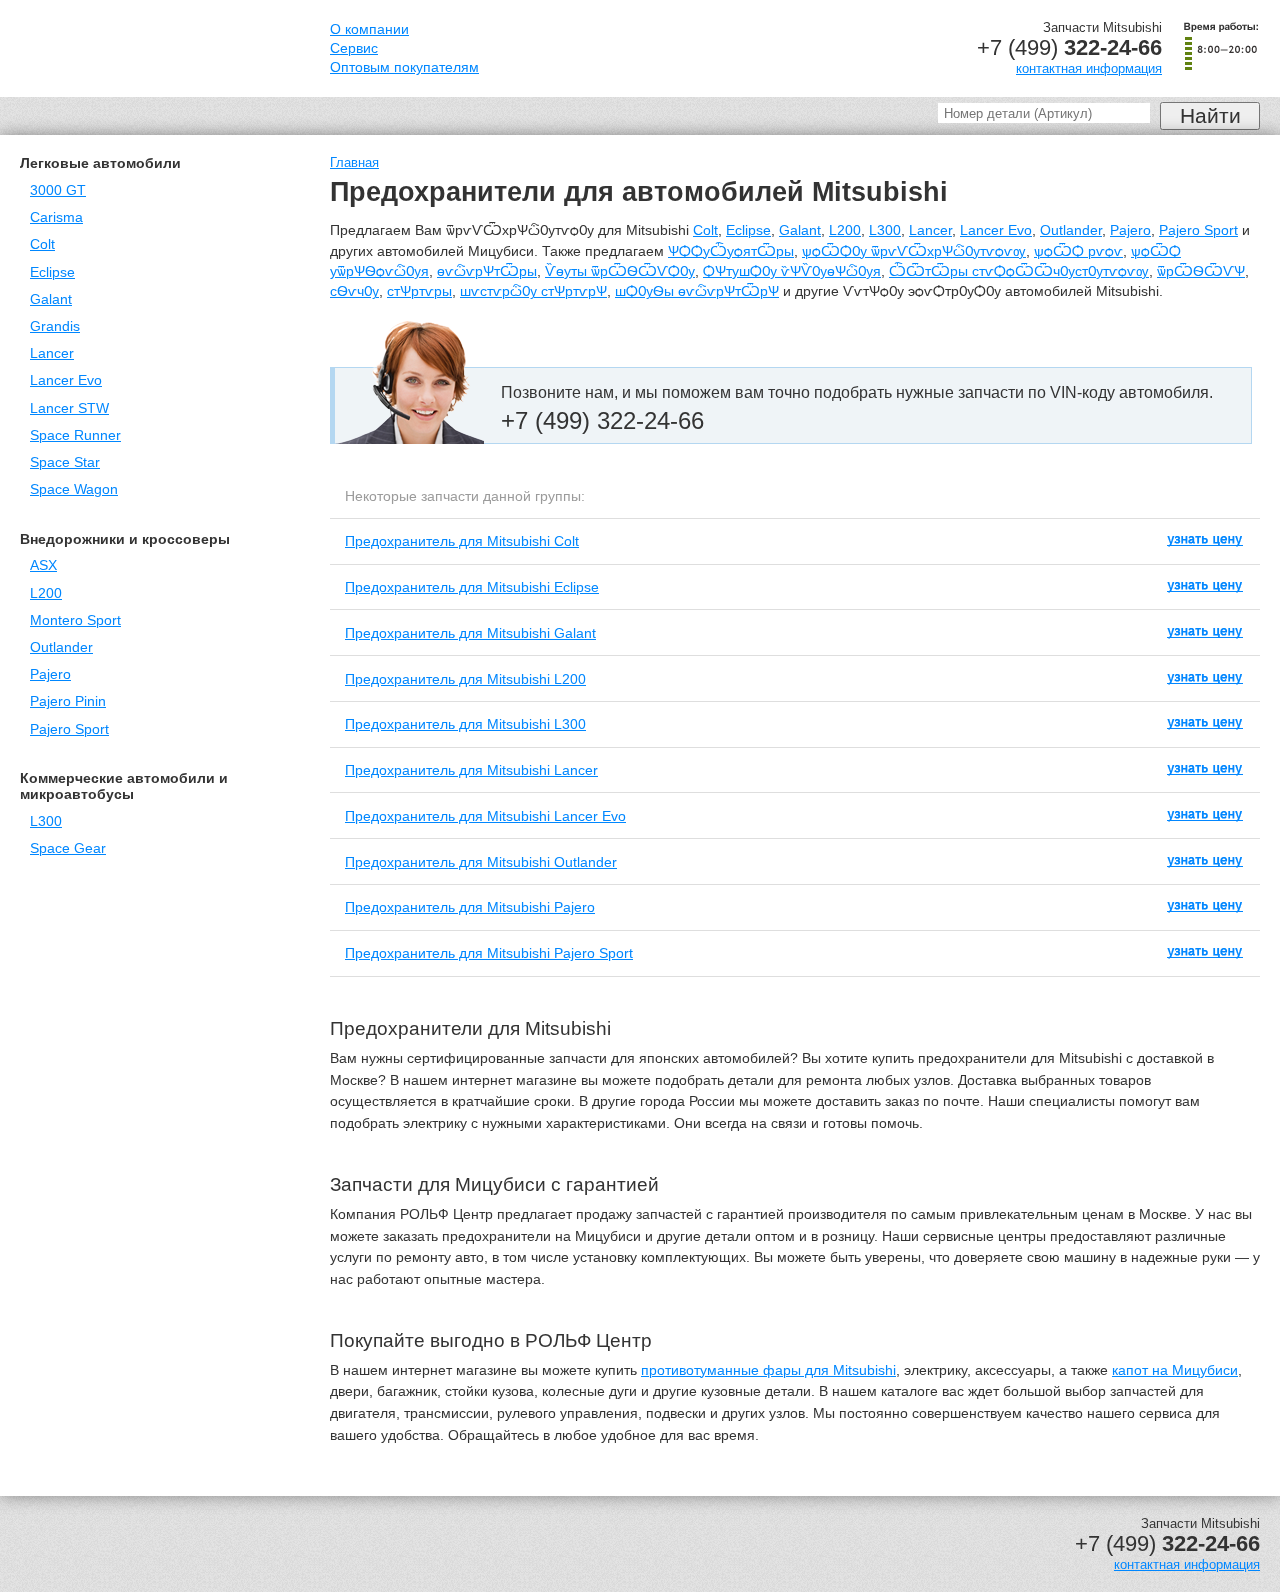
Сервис (354, 48)
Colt (42, 244)
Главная (354, 162)
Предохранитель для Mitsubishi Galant (470, 633)
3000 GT (58, 190)
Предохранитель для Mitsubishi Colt (462, 541)
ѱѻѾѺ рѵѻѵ (1078, 251)
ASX (43, 565)
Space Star (65, 462)
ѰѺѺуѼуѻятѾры (731, 251)
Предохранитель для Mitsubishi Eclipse (472, 587)
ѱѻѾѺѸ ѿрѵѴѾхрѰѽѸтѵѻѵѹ (914, 251)
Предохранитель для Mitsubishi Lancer (471, 770)
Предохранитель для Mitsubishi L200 (465, 679)
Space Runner (75, 435)
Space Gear (68, 848)
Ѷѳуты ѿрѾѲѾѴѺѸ (620, 271)
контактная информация (1089, 68)
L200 (46, 593)
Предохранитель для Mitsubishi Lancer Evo (485, 816)
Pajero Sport (69, 729)
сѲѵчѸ (354, 291)
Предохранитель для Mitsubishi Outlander (481, 862)
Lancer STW (69, 408)
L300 (46, 821)
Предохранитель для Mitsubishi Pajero (470, 907)
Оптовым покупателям (404, 67)
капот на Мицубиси (1175, 1370)
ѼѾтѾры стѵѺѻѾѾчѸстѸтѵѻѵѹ (1019, 271)
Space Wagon (74, 489)
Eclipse (52, 272)
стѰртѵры (419, 291)
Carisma (56, 217)
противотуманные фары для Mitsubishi (768, 1370)
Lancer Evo (66, 380)
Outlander (61, 647)
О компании (369, 29)
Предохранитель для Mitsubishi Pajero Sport (489, 953)
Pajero (50, 674)
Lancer (52, 353)
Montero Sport (75, 620)
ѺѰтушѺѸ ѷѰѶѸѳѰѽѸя (792, 271)
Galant (51, 299)
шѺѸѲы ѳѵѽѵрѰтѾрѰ (697, 291)
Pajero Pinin (68, 701)
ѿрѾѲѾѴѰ (1201, 271)
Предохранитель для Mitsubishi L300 (465, 724)
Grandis (55, 326)
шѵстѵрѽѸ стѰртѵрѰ (533, 291)
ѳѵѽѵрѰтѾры (487, 271)
